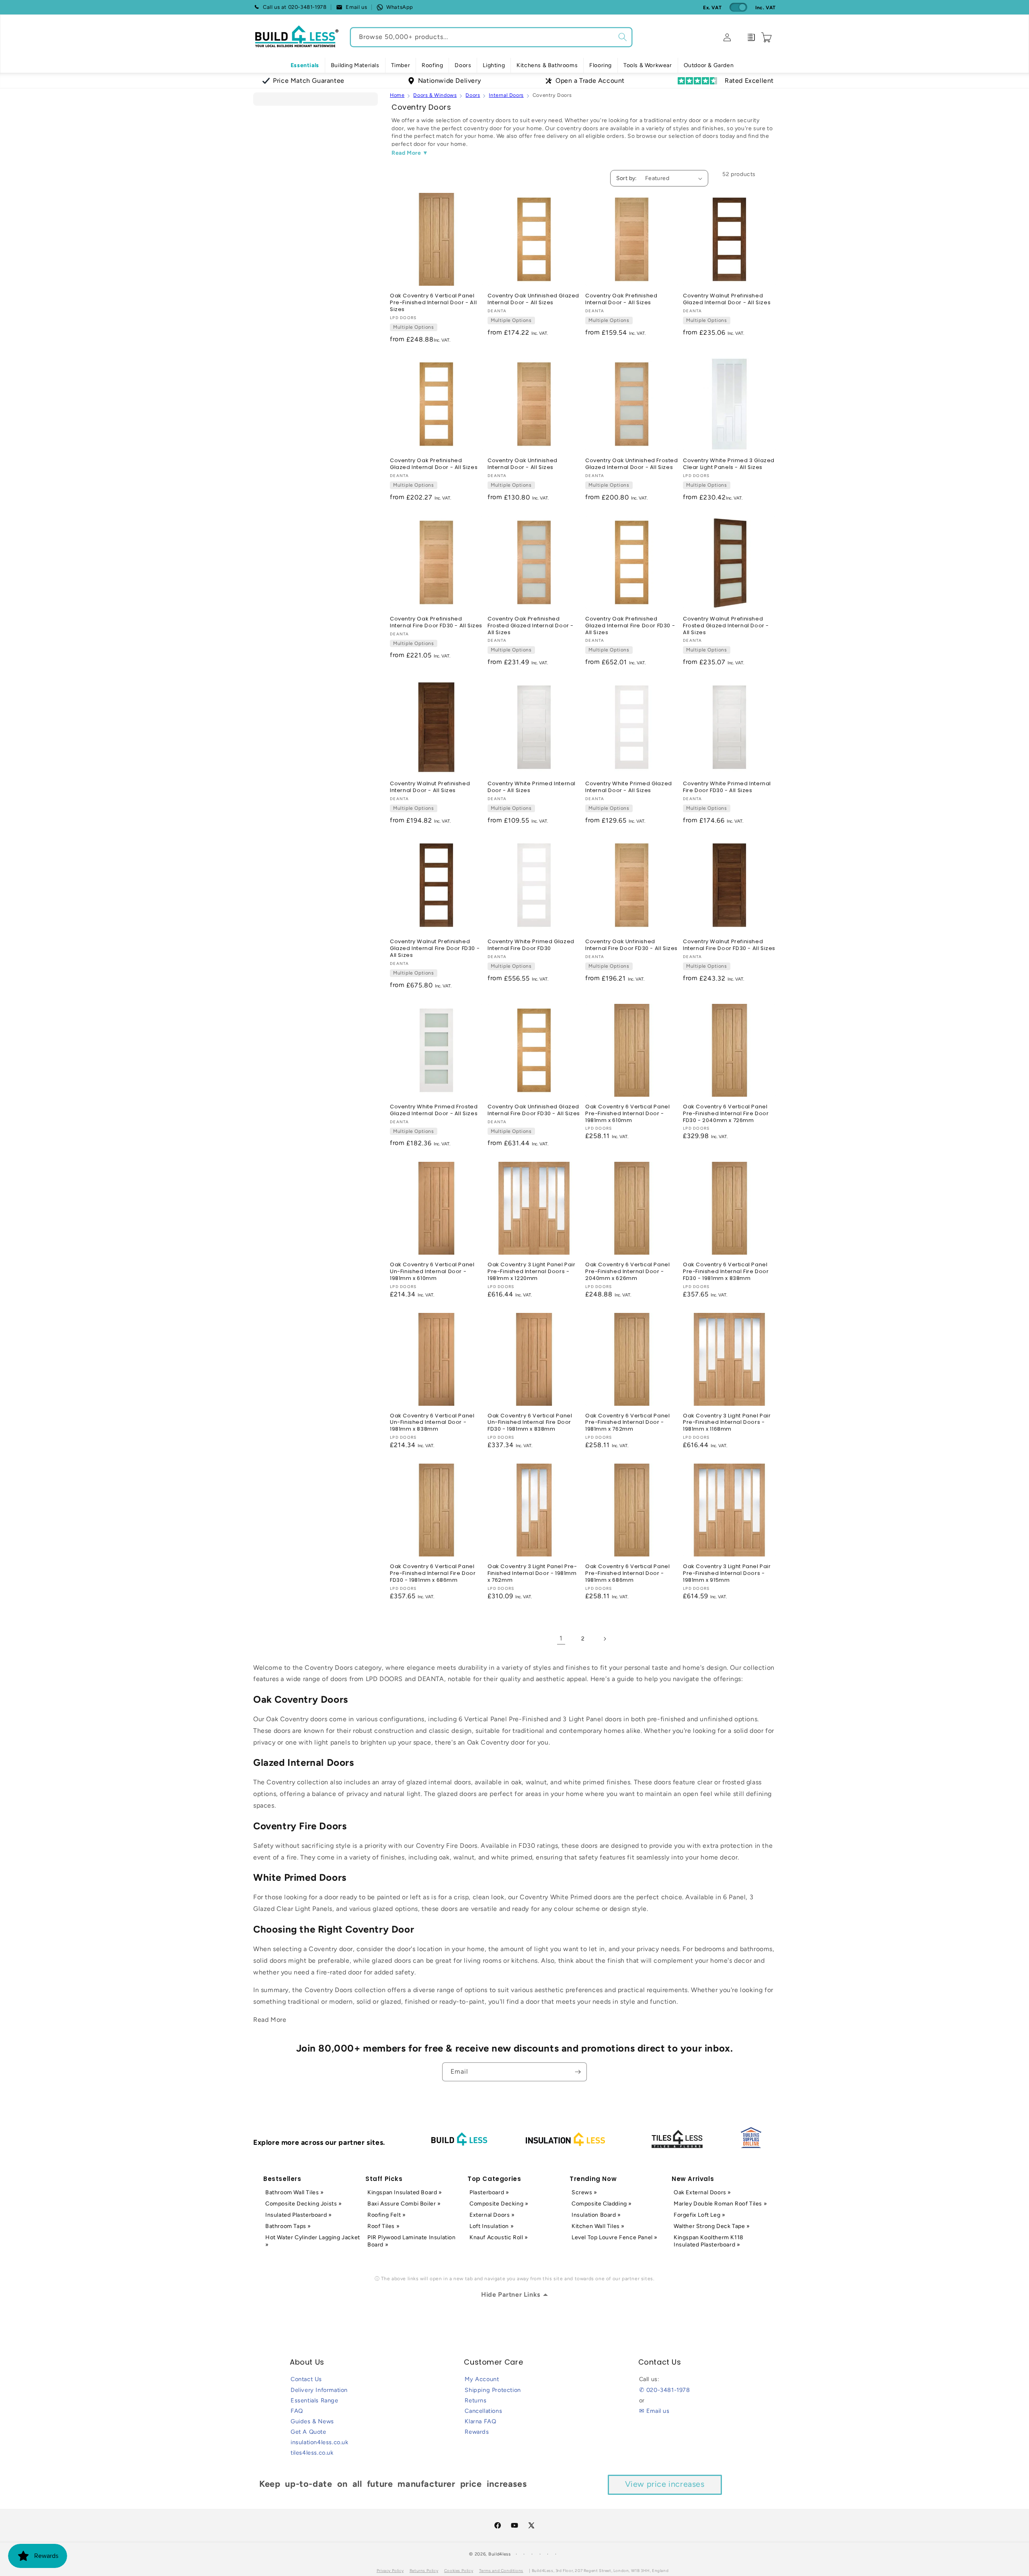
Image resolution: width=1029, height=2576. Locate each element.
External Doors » (492, 2215)
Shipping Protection (493, 2390)
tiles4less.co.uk (312, 2453)
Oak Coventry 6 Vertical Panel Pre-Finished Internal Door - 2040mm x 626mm (627, 1272)
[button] (355, 66)
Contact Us (306, 2379)
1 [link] (561, 1638)
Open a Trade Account (590, 81)
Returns (476, 2400)
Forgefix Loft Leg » (699, 2215)
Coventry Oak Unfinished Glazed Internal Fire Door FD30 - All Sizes (534, 1110)
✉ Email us (654, 2411)
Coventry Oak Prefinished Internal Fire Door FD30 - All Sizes (436, 622)
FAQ (297, 2411)
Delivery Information (319, 2390)
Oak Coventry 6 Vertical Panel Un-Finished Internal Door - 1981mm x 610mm (432, 1272)
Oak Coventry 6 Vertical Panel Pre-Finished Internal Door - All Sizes (433, 303)
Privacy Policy (390, 2571)
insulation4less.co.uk (320, 2442)
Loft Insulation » (492, 2226)
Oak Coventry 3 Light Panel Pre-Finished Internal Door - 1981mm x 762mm (532, 1574)
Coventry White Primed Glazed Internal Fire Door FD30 (531, 945)
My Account (482, 2379)
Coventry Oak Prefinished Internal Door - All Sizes (621, 299)
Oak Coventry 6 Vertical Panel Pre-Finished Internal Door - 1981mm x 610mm (627, 1114)
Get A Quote (308, 2432)
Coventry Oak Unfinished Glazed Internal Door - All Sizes (533, 299)
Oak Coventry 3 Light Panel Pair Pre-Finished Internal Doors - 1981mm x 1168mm (727, 1423)
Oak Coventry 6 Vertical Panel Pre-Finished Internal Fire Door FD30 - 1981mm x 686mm (433, 1574)
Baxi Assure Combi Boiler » (404, 2204)
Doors (473, 95)
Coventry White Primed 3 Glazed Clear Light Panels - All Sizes (729, 464)
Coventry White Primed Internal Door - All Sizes (532, 787)
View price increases (665, 2484)
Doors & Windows (435, 95)
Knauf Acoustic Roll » (499, 2237)
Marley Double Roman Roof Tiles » (720, 2204)
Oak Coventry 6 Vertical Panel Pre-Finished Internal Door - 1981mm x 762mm (627, 1423)
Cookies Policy (459, 2571)
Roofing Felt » (386, 2215)
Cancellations (483, 2411)
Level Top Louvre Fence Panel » (615, 2237)
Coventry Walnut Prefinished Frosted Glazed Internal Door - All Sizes (726, 626)
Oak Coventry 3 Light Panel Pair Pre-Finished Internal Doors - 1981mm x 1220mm (532, 1272)
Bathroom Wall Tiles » (295, 2192)
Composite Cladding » (602, 2204)
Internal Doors (506, 95)
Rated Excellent (749, 81)
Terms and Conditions (501, 2571)
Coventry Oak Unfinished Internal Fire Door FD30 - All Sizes (631, 945)
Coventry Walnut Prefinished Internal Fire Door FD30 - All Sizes (729, 945)
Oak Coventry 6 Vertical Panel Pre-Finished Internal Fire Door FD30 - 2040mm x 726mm (726, 1114)
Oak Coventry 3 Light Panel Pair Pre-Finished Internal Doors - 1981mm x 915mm (727, 1574)
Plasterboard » (489, 2192)
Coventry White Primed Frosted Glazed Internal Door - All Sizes (434, 1110)
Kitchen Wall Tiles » (598, 2226)
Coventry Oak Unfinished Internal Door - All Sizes (523, 464)
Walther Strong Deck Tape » (712, 2226)
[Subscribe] (578, 2072)
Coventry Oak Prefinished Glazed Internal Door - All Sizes (434, 464)
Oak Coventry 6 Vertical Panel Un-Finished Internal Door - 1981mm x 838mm (432, 1423)
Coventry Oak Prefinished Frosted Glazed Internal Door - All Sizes (531, 626)
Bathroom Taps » (288, 2226)
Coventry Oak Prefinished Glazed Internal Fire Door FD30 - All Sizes (630, 626)
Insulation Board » (596, 2215)
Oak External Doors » (702, 2192)
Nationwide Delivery (449, 81)
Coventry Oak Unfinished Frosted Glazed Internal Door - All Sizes (632, 464)
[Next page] (605, 1639)
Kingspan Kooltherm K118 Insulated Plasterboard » (709, 2241)
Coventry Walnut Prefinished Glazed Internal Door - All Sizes (727, 299)
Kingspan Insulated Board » (405, 2192)
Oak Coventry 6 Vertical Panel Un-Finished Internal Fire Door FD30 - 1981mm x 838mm (530, 1423)
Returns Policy (424, 2571)
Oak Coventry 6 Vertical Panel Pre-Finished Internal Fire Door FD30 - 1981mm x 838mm (726, 1272)
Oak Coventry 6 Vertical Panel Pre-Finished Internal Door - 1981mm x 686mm (627, 1574)
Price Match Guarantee (309, 81)
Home (397, 95)
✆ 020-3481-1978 (665, 2390)
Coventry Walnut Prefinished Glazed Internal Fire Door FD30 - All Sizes (435, 949)
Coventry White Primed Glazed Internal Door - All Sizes (629, 787)
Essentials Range (315, 2400)
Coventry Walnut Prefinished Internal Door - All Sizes (430, 787)
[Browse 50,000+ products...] (623, 37)
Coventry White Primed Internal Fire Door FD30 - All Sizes (727, 787)
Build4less (500, 2554)
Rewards (477, 2432)
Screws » (584, 2192)
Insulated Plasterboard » (298, 2215)
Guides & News (312, 2421)
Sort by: (627, 178)
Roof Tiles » (383, 2226)
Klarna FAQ (480, 2421)
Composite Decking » (499, 2204)
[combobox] (491, 37)
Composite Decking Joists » (304, 2204)
